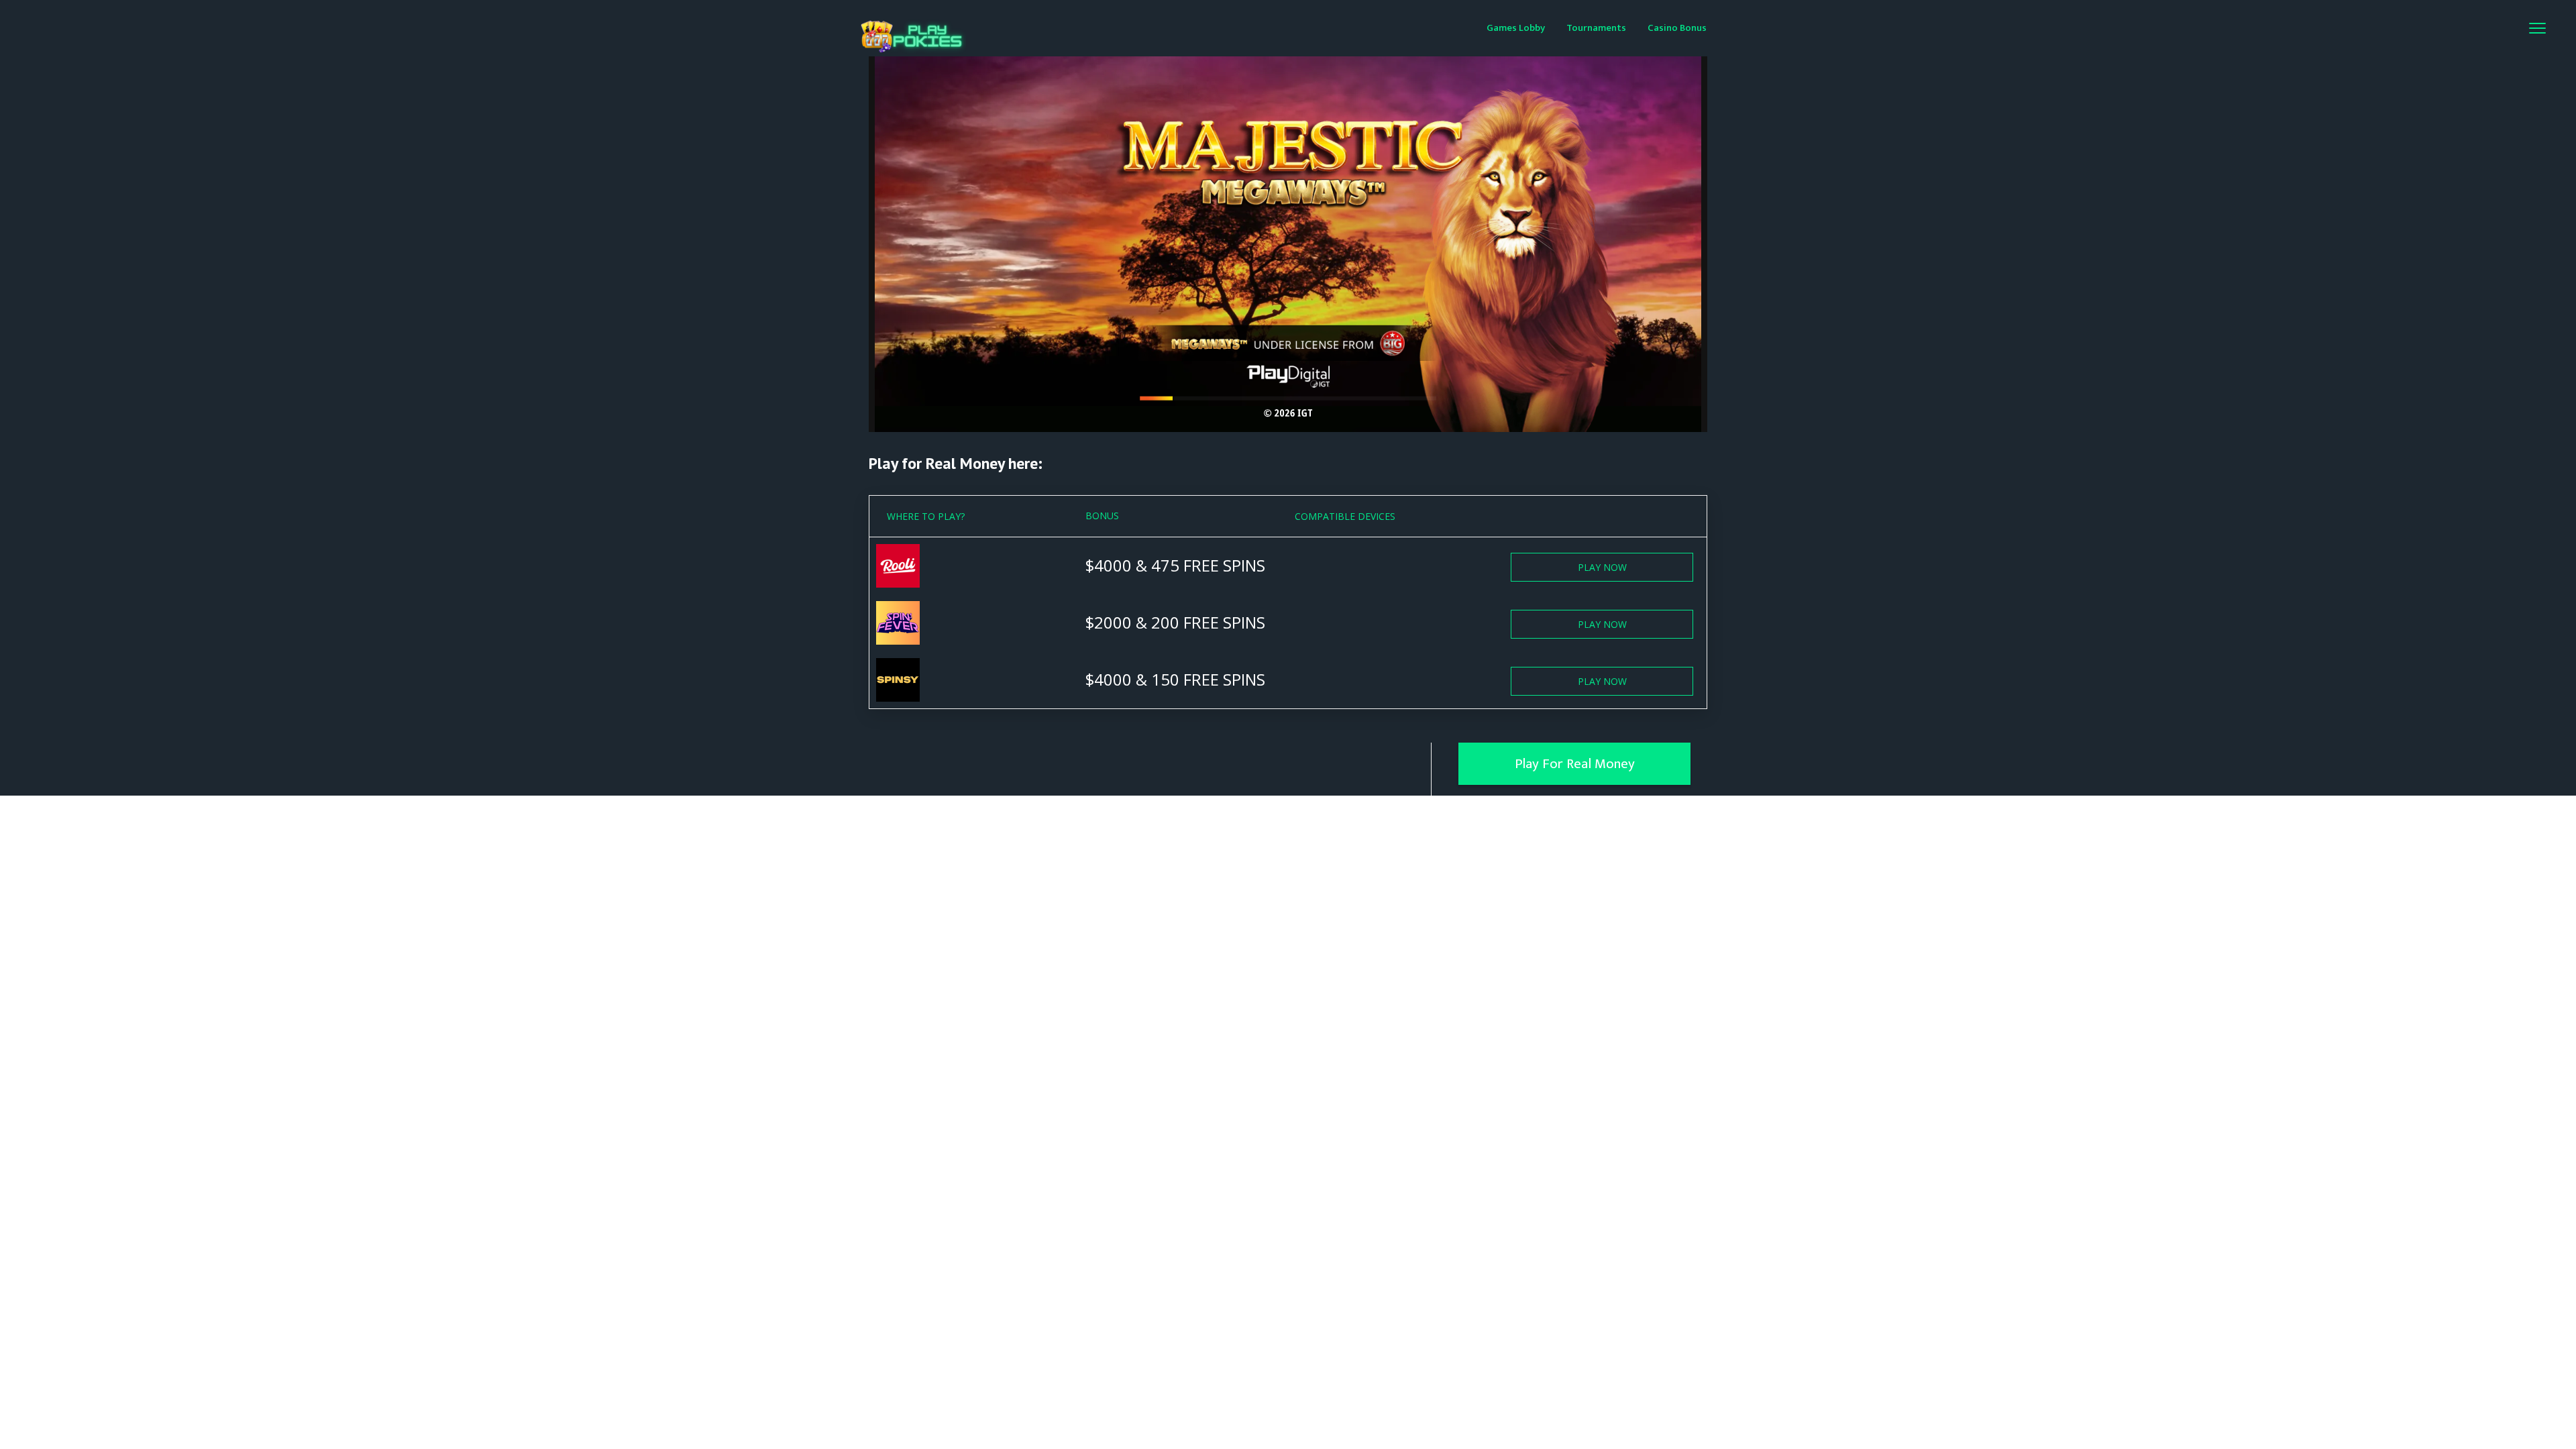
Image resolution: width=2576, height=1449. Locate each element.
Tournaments (1596, 28)
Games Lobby (1516, 28)
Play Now (1602, 567)
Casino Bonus (1677, 28)
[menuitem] (1516, 27)
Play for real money (1575, 764)
